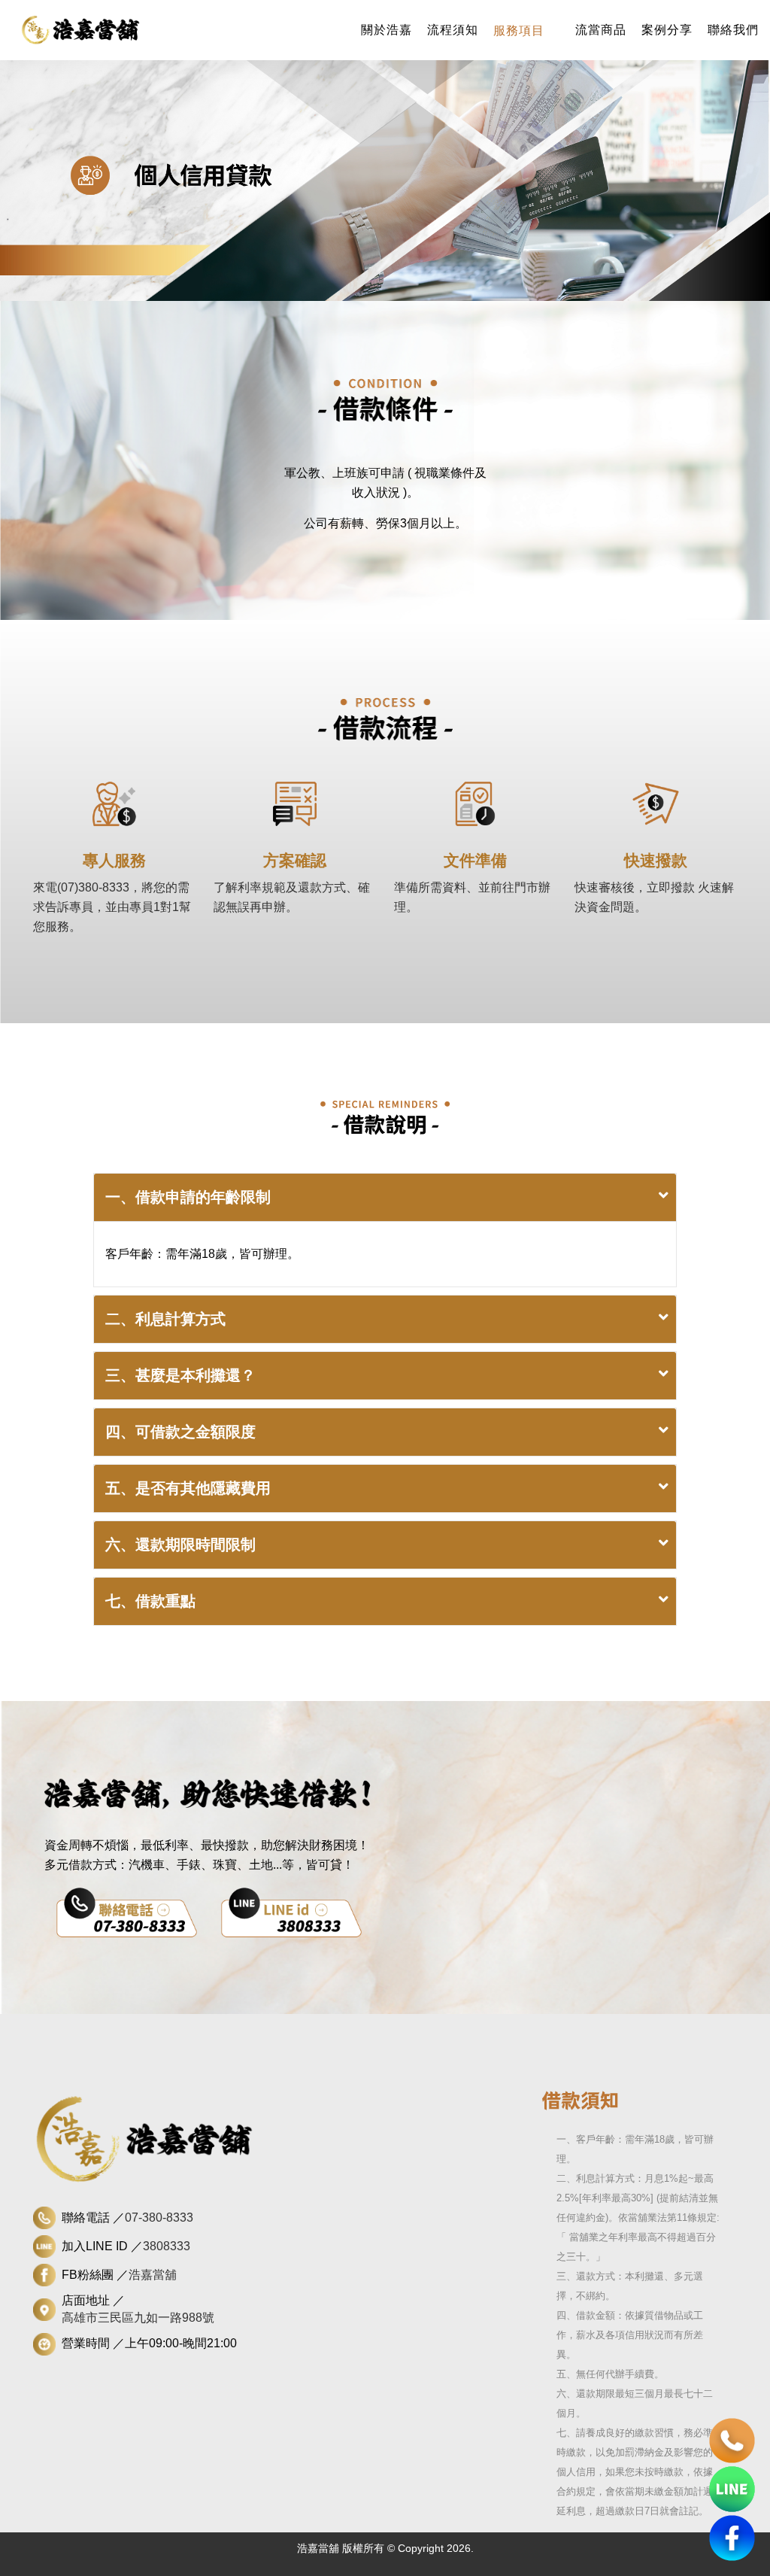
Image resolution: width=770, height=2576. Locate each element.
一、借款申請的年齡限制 (188, 1197)
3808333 (167, 2246)
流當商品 (601, 30)
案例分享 (667, 30)
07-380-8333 (159, 2218)
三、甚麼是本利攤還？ (180, 1375)
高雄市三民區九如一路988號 (138, 2318)
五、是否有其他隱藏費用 (188, 1488)
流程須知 (453, 30)
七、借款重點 (150, 1601)
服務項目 (519, 30)
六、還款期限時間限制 (180, 1545)
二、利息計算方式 (165, 1319)
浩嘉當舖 (153, 2275)
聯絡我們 (733, 30)
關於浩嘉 (387, 30)
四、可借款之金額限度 (180, 1432)
